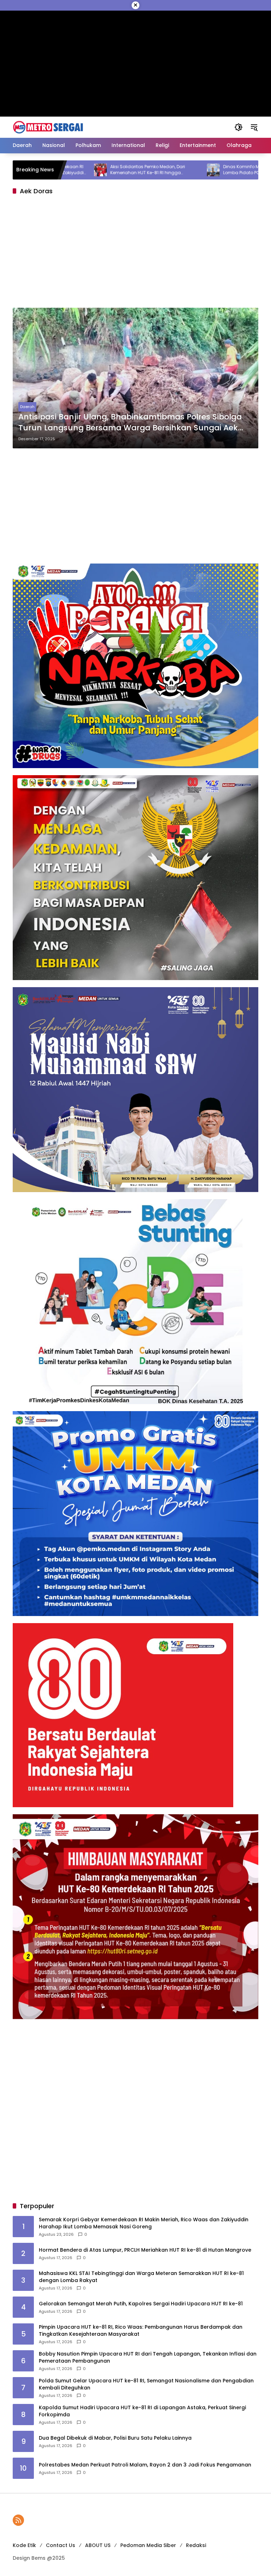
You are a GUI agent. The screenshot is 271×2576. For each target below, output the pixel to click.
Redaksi (196, 2545)
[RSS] (18, 2520)
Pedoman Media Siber (148, 2545)
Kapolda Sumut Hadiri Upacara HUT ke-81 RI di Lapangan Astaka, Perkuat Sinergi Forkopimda (142, 2411)
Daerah (27, 407)
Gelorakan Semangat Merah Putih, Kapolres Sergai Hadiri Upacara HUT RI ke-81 (141, 2304)
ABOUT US (98, 2545)
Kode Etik (24, 2545)
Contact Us (61, 2545)
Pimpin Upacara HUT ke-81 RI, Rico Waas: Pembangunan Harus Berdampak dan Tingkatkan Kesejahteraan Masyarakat (141, 2331)
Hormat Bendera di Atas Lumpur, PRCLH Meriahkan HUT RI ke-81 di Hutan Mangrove (145, 2250)
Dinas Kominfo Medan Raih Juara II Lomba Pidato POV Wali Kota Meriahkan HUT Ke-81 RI (207, 170)
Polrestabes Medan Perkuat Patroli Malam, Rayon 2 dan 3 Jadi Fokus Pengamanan (145, 2465)
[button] (239, 127)
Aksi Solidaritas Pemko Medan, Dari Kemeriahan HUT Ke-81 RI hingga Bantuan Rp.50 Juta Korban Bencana (92, 170)
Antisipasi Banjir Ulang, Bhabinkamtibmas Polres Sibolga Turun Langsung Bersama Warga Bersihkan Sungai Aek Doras (130, 423)
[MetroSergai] (48, 127)
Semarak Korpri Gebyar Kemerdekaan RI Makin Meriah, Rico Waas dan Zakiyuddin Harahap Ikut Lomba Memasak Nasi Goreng (144, 2223)
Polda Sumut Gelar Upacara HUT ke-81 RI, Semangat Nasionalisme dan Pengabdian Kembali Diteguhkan (146, 2384)
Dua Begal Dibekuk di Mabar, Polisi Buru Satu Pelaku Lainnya (115, 2438)
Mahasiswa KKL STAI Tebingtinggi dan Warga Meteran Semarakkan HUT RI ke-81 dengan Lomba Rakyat (141, 2277)
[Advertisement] (135, 253)
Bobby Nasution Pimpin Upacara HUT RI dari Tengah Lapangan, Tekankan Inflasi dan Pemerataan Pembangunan (148, 2357)
